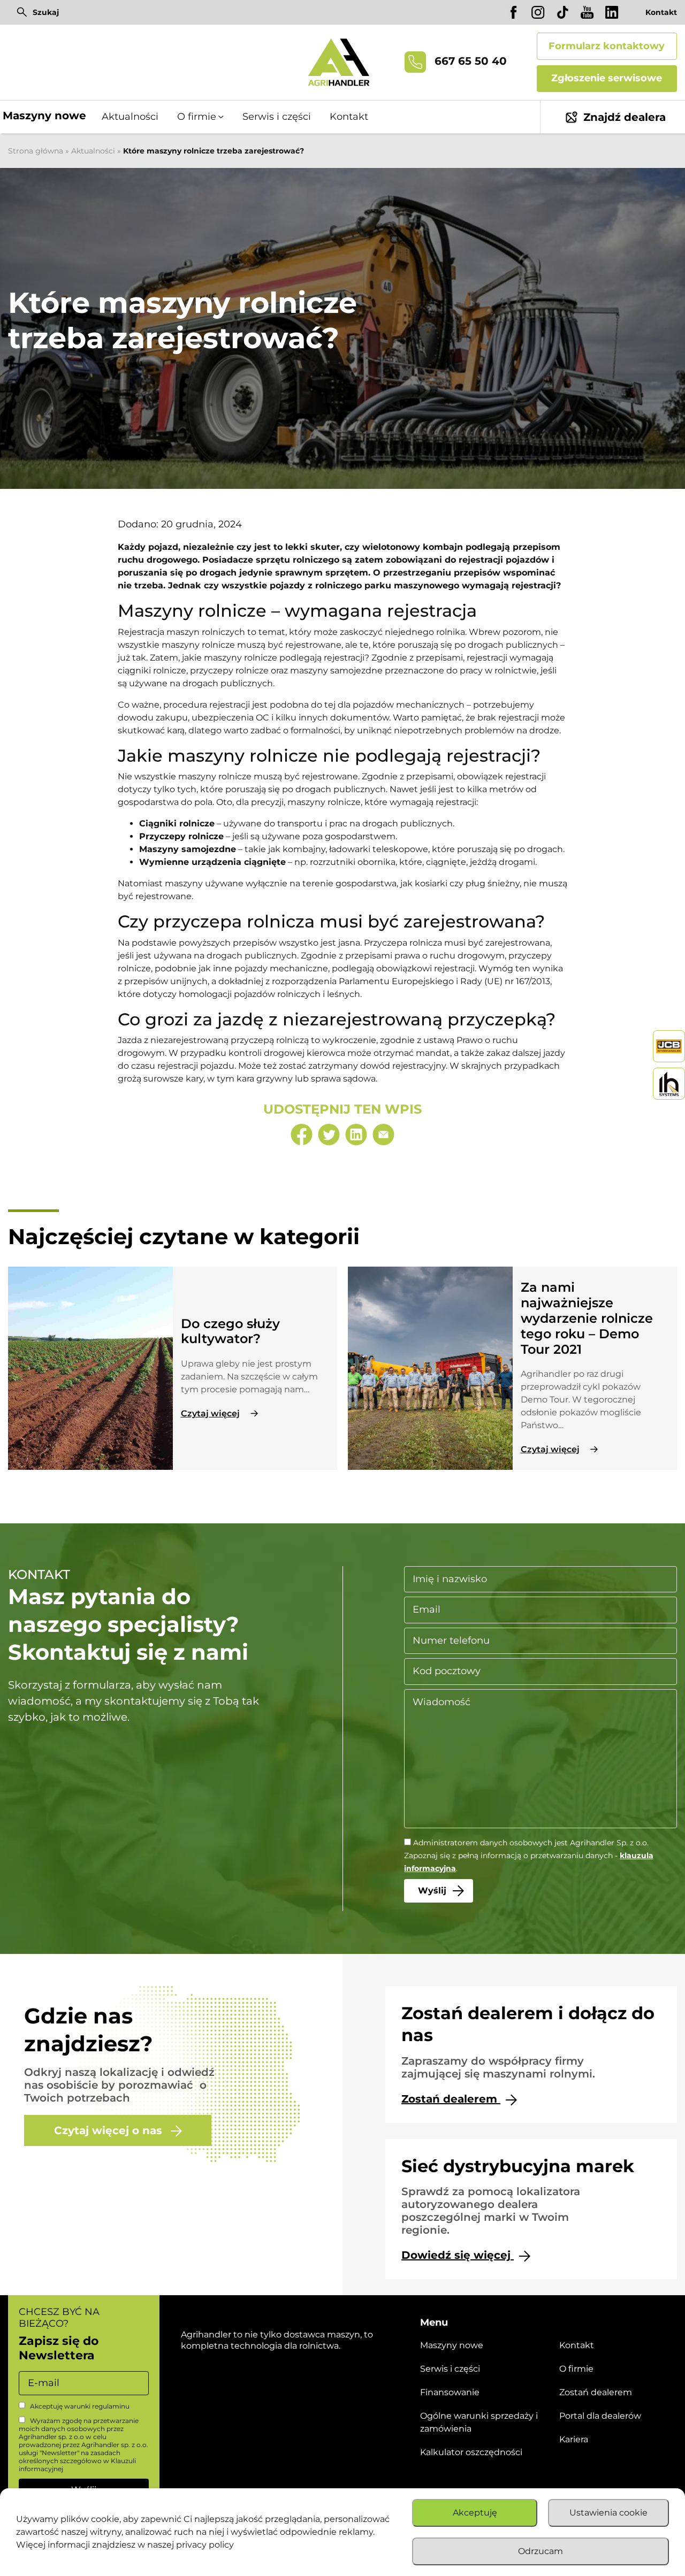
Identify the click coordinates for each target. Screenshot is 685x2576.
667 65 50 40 (469, 62)
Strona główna (36, 151)
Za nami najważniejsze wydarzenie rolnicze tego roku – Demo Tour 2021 (587, 1318)
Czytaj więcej (210, 1413)
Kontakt (661, 12)
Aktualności (130, 117)
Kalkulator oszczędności (471, 2452)
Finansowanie (450, 2392)
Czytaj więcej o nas (110, 2130)
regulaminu (111, 2406)
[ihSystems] (669, 1084)
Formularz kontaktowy (607, 46)
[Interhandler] (669, 1046)
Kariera (574, 2439)
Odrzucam (541, 2551)
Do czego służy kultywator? (230, 1331)
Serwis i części (277, 117)
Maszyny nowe (44, 116)
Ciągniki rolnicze (177, 823)
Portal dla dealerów (600, 2416)
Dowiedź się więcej (458, 2255)
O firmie (576, 2369)
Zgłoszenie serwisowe (607, 78)
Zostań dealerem (451, 2099)
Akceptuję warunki (79, 2406)
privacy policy (205, 2545)
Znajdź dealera (625, 117)
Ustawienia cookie (608, 2513)
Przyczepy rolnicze (181, 836)
